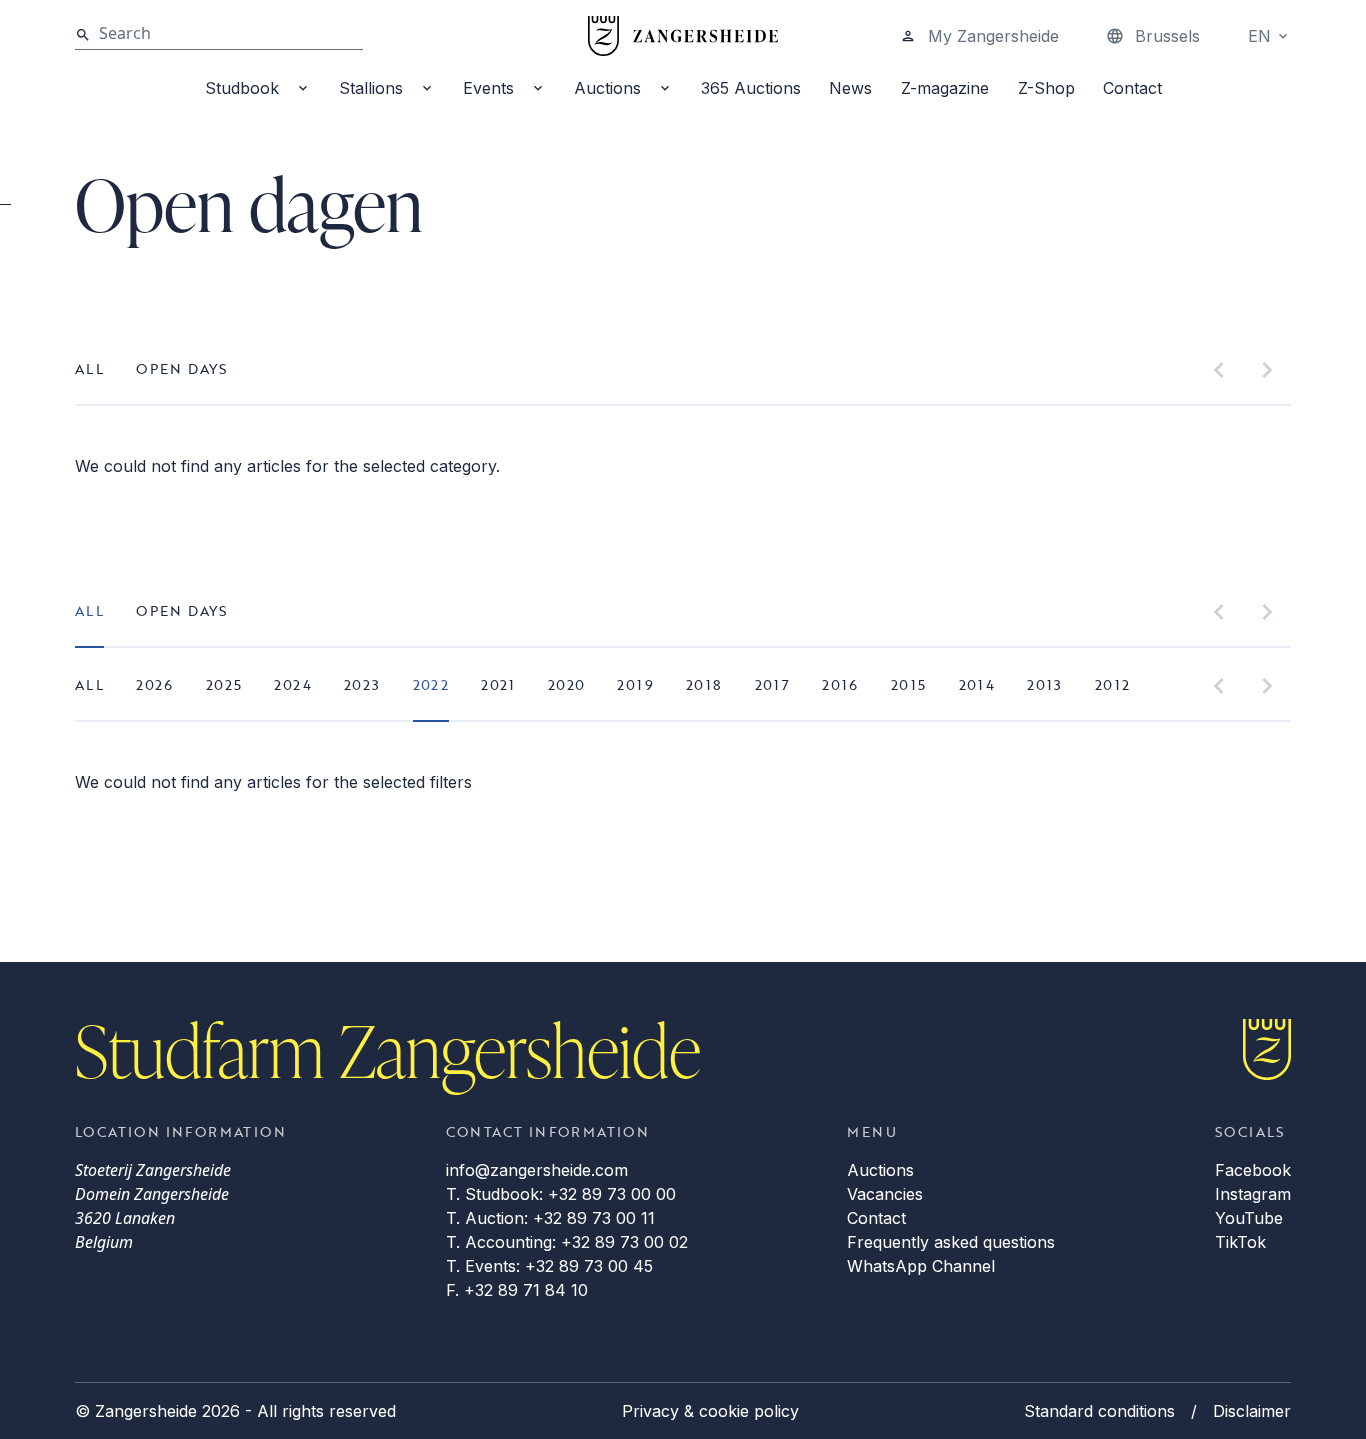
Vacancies (885, 1194)
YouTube (1249, 1218)
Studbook (242, 88)
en (1259, 36)
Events (488, 88)
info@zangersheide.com (537, 1170)
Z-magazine (945, 88)
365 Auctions (751, 88)
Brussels (1167, 36)
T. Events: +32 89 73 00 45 (549, 1266)
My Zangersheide (993, 36)
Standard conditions (1099, 1411)
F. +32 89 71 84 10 (517, 1290)
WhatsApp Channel (921, 1266)
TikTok (1240, 1242)
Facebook (1253, 1170)
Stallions (371, 88)
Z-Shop (1046, 88)
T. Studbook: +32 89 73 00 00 (561, 1194)
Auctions (607, 88)
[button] (1219, 370)
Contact (1132, 88)
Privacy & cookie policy (710, 1411)
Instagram (1253, 1194)
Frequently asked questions (951, 1242)
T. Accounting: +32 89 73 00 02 (567, 1242)
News (850, 88)
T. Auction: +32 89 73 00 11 (550, 1218)
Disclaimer (1252, 1411)
